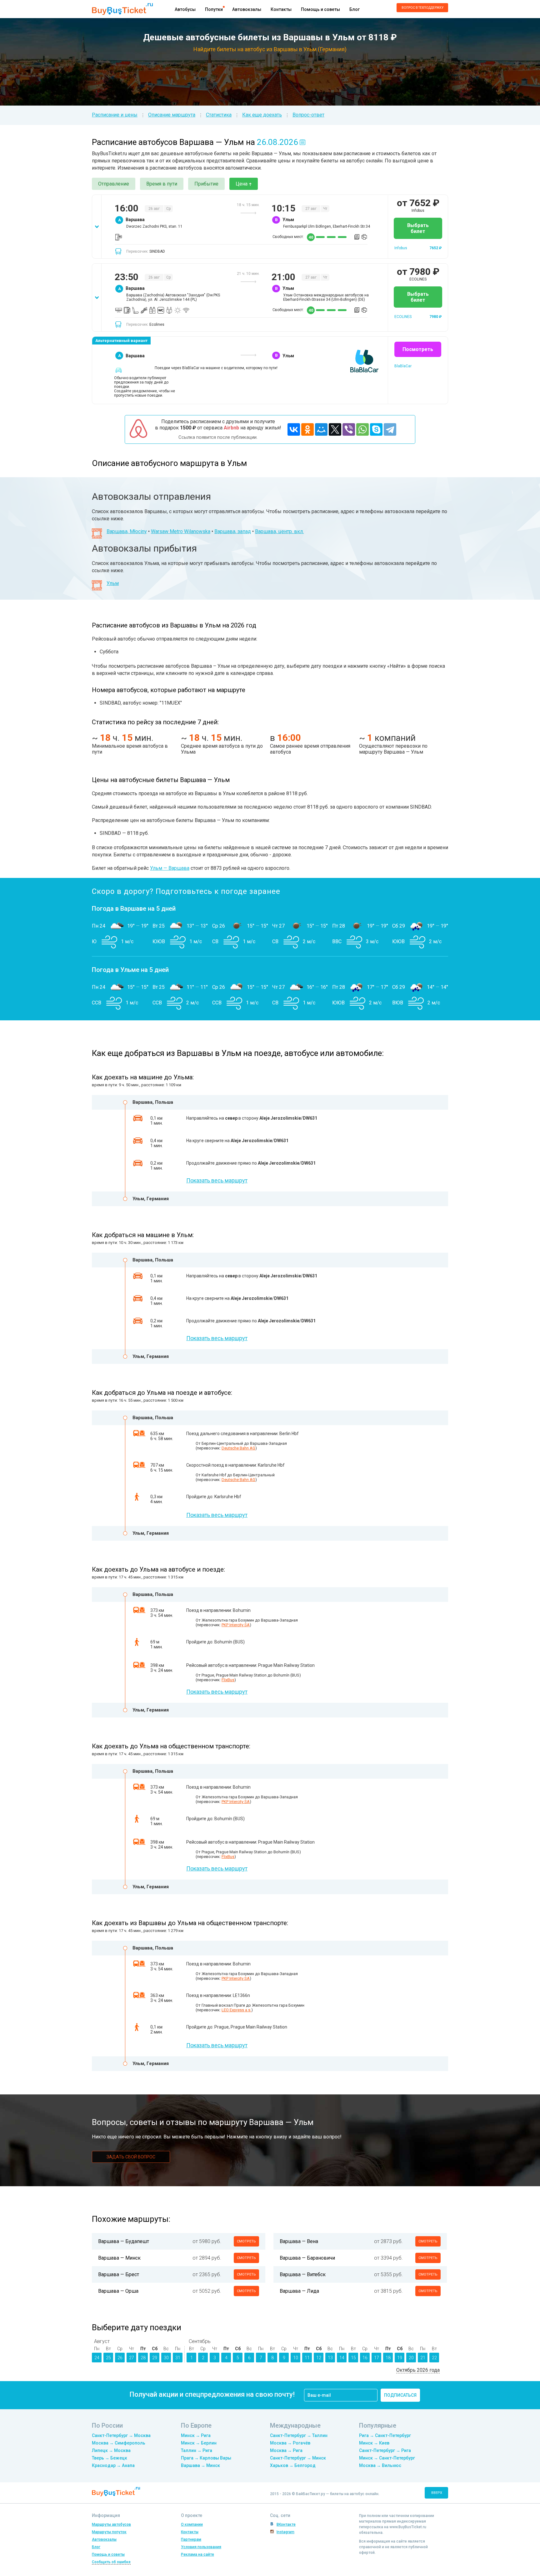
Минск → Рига (196, 2435)
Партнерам (191, 2539)
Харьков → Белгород (293, 2465)
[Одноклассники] (307, 429)
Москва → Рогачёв (290, 2443)
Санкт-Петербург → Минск (298, 2458)
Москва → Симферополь (119, 2443)
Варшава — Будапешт (124, 2241)
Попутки (214, 9)
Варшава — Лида (299, 2291)
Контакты (281, 9)
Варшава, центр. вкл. (279, 531)
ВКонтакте (286, 2524)
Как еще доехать (262, 115)
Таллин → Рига (197, 2450)
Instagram (285, 2532)
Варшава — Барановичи (307, 2258)
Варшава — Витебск (303, 2274)
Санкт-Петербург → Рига (385, 2450)
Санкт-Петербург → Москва (121, 2435)
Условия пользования (201, 2547)
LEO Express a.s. (236, 2010)
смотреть (246, 2241)
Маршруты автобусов (111, 2524)
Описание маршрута (172, 115)
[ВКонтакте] (294, 429)
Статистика (219, 115)
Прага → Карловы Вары (206, 2458)
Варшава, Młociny (127, 531)
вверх (437, 2493)
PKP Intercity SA (236, 1625)
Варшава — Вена (299, 2241)
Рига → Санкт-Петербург (385, 2435)
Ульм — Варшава (170, 868)
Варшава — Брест (119, 2274)
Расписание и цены (115, 115)
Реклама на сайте (197, 2554)
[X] (335, 429)
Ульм (113, 583)
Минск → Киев (374, 2443)
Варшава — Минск (119, 2258)
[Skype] (376, 429)
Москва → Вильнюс (380, 2465)
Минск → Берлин (199, 2443)
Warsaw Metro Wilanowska (181, 531)
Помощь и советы (320, 9)
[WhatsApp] (362, 429)
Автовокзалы (247, 9)
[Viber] (349, 429)
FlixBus (228, 1680)
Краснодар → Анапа (113, 2465)
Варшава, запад (233, 531)
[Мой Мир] (321, 429)
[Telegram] (390, 429)
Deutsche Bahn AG (238, 1448)
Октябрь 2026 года (418, 2370)
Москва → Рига (286, 2450)
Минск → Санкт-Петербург (387, 2458)
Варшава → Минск (200, 2465)
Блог (355, 9)
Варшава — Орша (118, 2291)
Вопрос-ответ (308, 115)
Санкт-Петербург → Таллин (299, 2435)
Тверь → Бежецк (110, 2458)
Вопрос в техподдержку (422, 8)
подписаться (400, 2395)
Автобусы (185, 9)
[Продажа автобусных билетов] (122, 9)
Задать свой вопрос (131, 2157)
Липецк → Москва (111, 2450)
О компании (192, 2524)
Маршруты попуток (109, 2532)
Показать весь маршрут (217, 1180)
